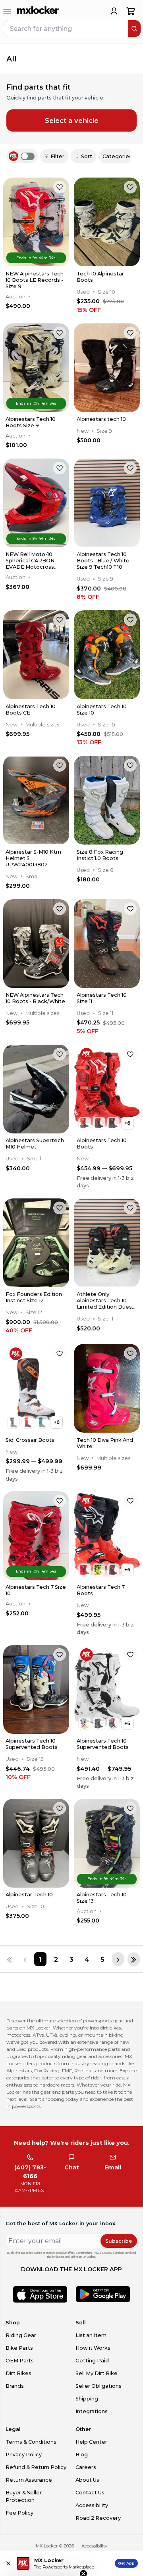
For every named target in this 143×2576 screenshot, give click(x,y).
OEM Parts (20, 2361)
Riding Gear (21, 2335)
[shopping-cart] (131, 11)
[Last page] (134, 1959)
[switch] (28, 156)
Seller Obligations (99, 2386)
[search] (134, 29)
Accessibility (92, 2505)
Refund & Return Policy (36, 2467)
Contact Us (90, 2493)
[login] (114, 11)
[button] (44, 2566)
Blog (82, 2455)
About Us (87, 2480)
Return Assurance (29, 2480)
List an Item (91, 2335)
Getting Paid (92, 2361)
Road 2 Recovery (98, 2518)
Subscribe (119, 2241)
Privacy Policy (24, 2455)
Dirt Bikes (18, 2373)
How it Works (93, 2348)
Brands (15, 2386)
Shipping (87, 2399)
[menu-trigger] (7, 11)
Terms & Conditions (31, 2442)
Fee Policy (19, 2513)
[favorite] (60, 187)
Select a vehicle (72, 120)
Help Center (91, 2442)
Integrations (92, 2411)
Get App (126, 2563)
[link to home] (38, 11)
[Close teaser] (83, 2554)
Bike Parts (19, 2348)
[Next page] (118, 1959)
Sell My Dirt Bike (97, 2373)
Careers (86, 2467)
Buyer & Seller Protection (24, 2496)
